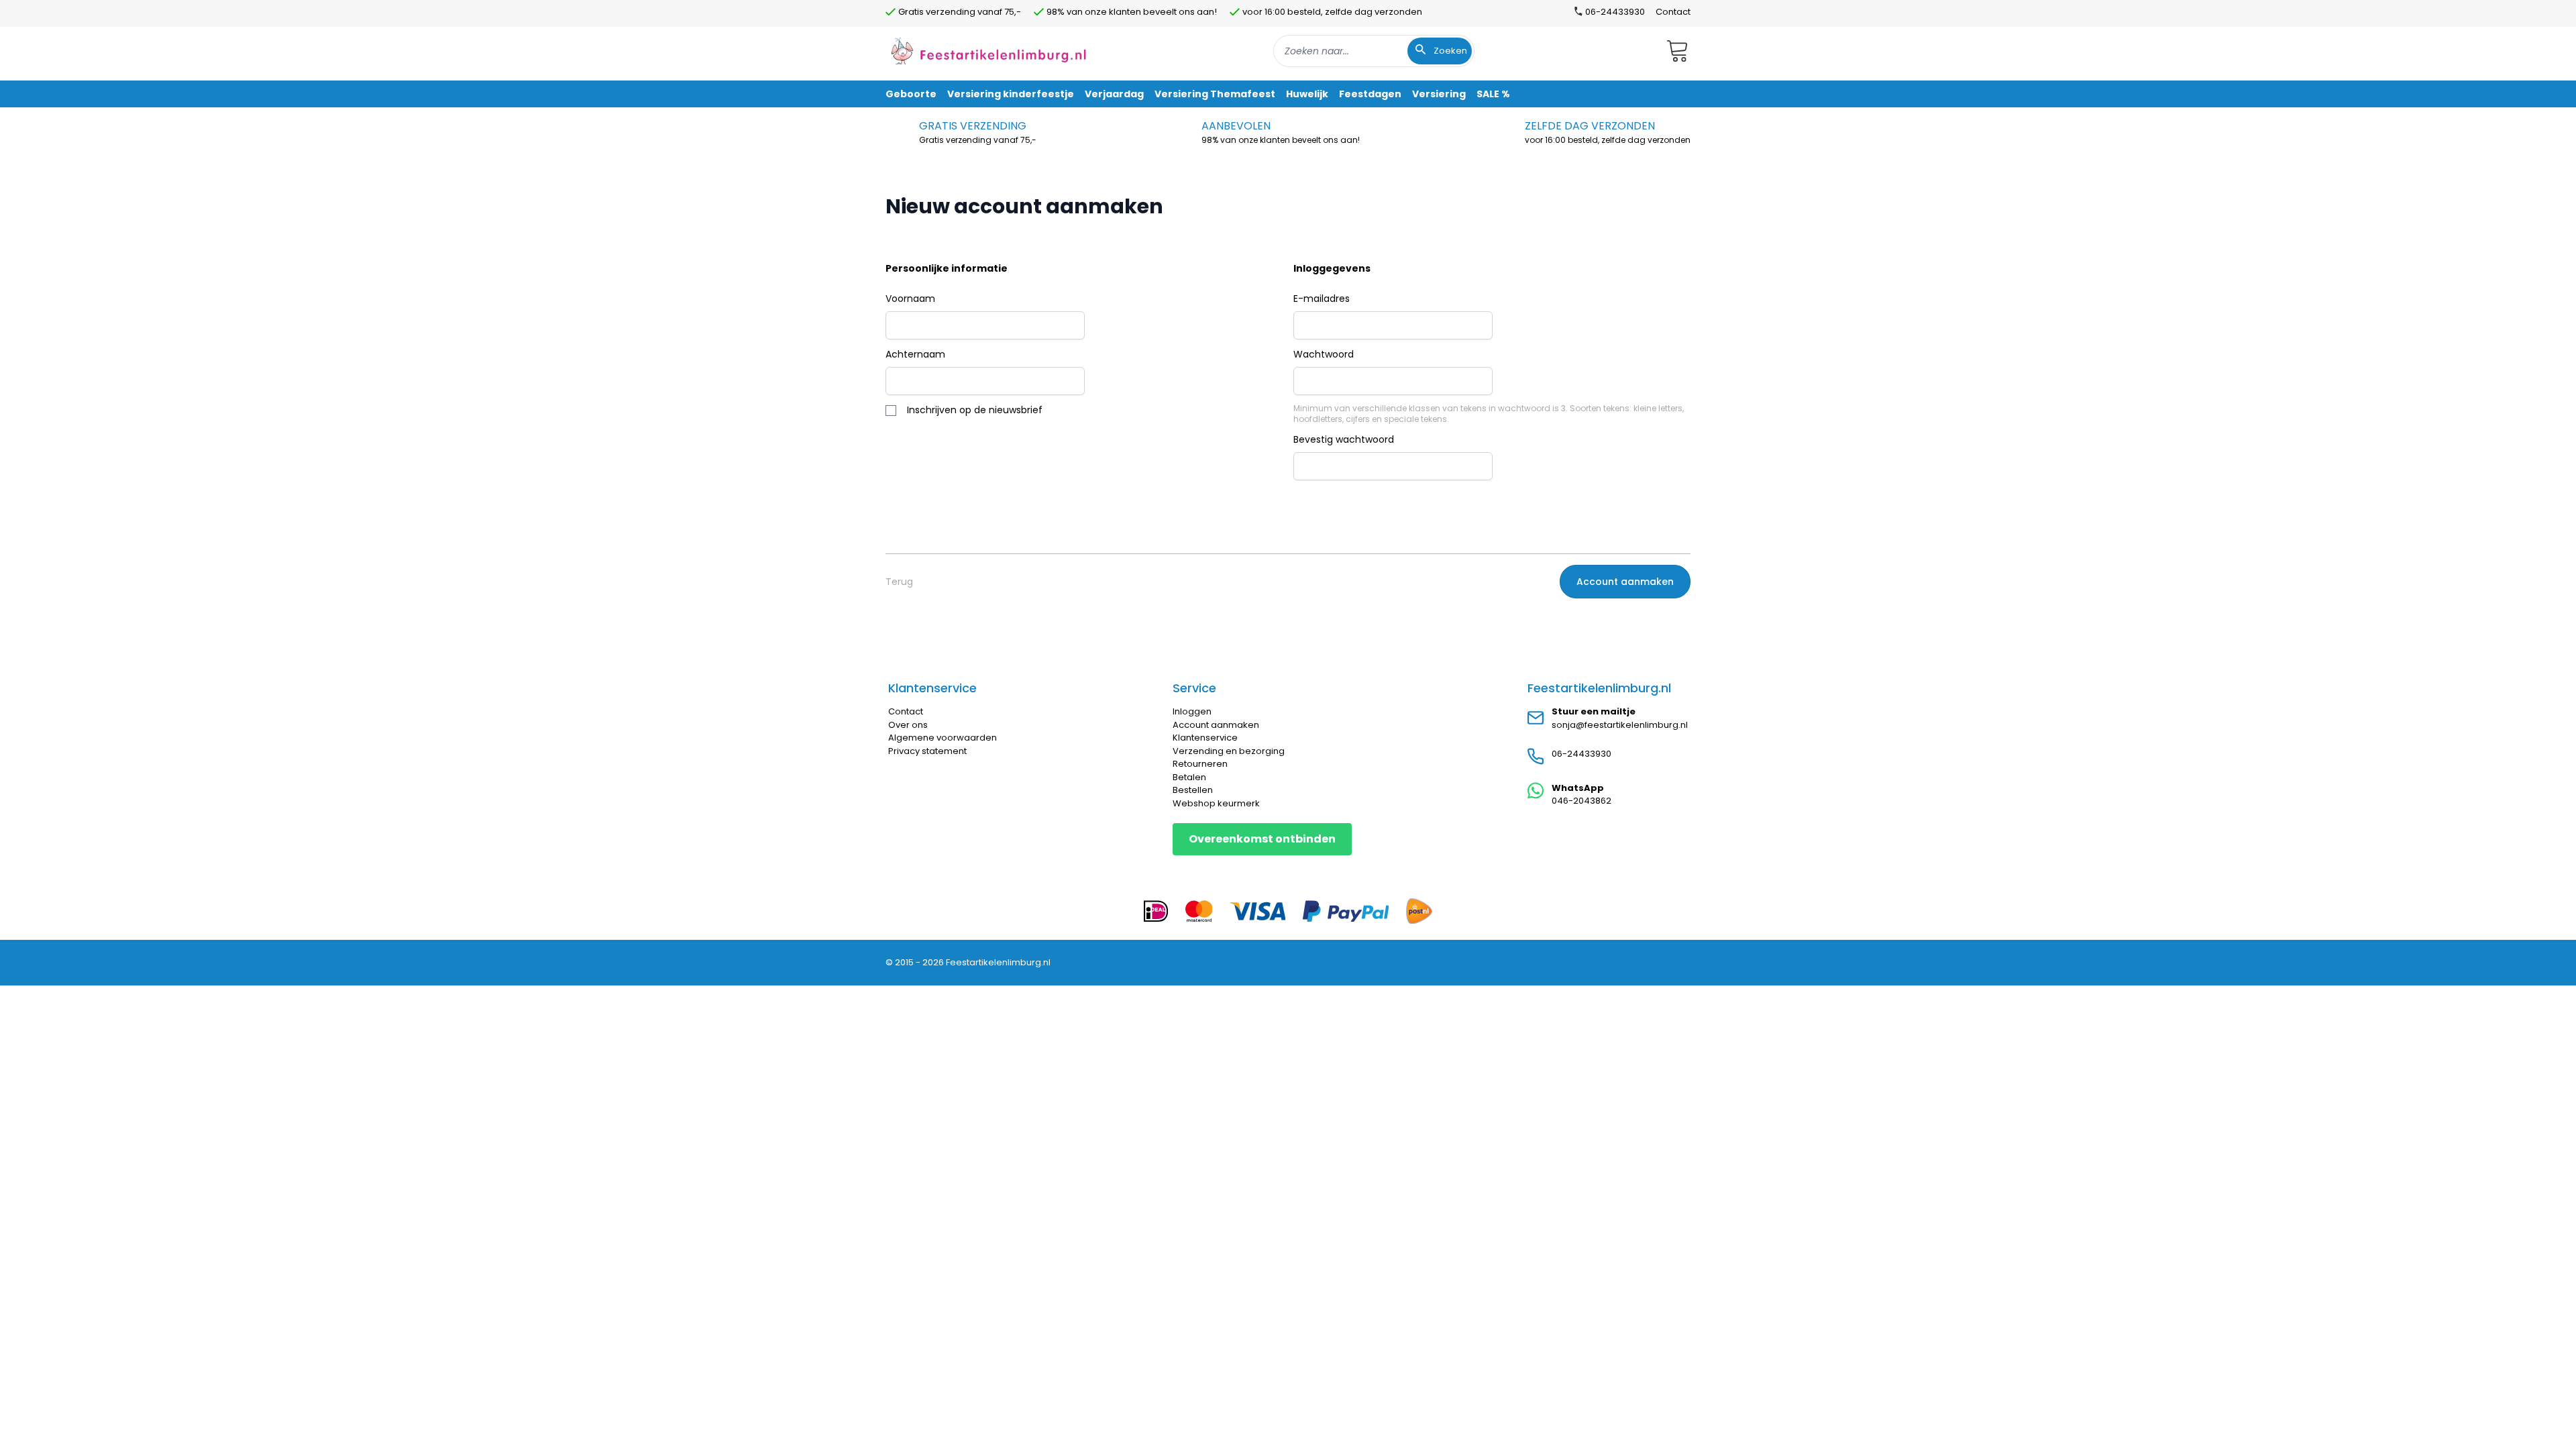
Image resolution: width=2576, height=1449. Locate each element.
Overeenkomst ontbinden (1262, 839)
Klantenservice (1205, 738)
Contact (1673, 12)
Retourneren (1200, 764)
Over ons (908, 725)
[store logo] (989, 51)
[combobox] (1374, 51)
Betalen (1189, 777)
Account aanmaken (1216, 725)
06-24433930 (1581, 754)
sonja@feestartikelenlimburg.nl (1620, 725)
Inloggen (1192, 711)
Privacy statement (927, 751)
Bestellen (1193, 790)
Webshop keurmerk (1216, 803)
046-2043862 (1581, 801)
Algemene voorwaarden (943, 738)
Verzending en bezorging (1229, 751)
